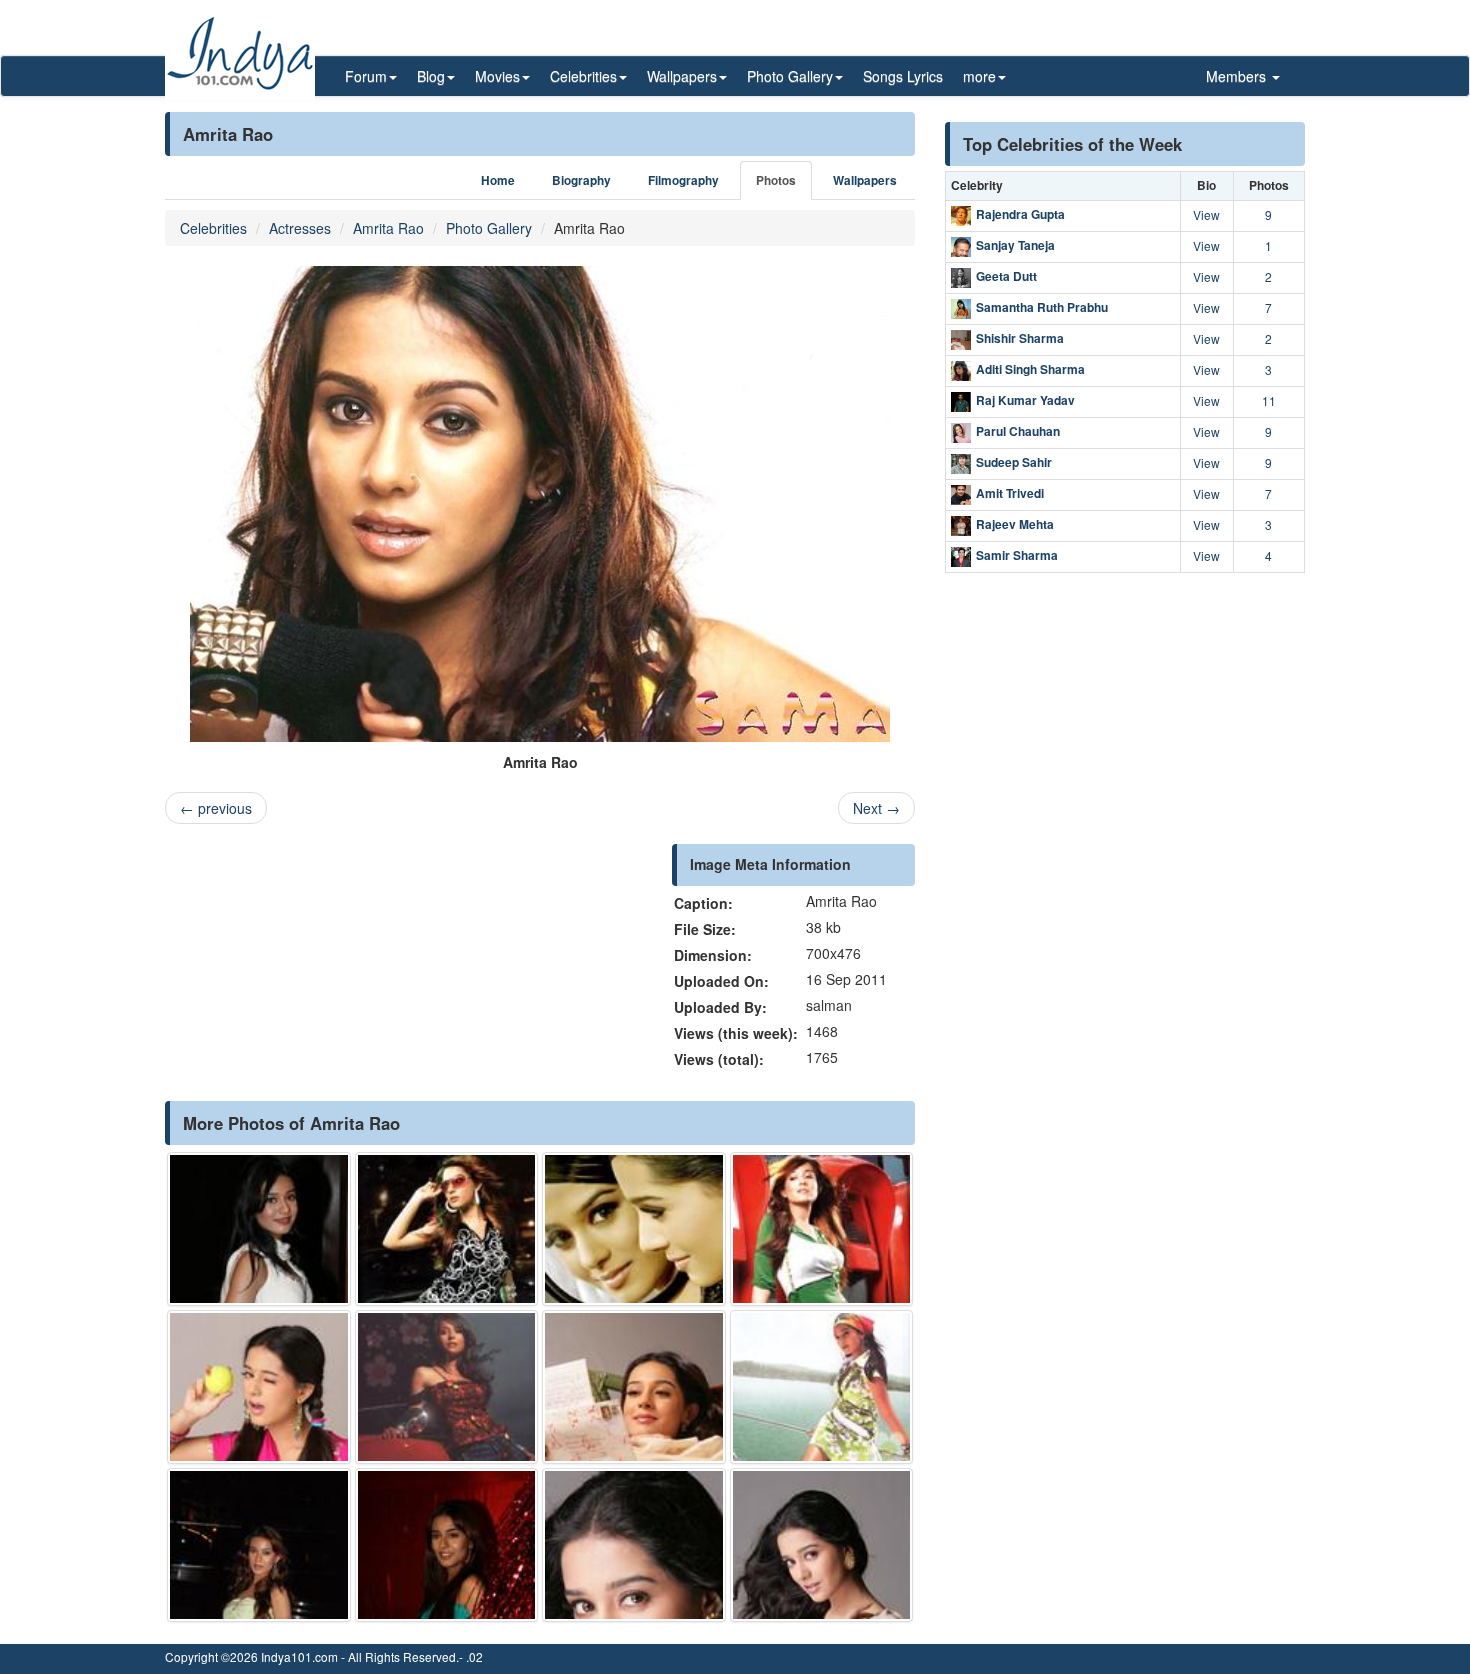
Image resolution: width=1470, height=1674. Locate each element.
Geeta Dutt (1006, 276)
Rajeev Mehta (1015, 524)
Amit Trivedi (1010, 493)
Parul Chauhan (1018, 431)
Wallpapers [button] (682, 76)
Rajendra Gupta (1020, 214)
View (1206, 214)
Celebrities (213, 228)
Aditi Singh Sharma (1030, 369)
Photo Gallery (489, 228)
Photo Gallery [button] (790, 76)
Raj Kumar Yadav (1025, 400)
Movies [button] (497, 76)
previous (216, 808)
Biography (581, 180)
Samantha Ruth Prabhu (1042, 307)
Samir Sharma (1017, 555)
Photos (776, 180)
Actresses (300, 228)
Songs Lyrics (903, 76)
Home (498, 180)
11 (1269, 400)
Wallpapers (865, 180)
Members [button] (1238, 76)
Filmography (683, 180)
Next (876, 808)
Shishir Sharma (1020, 338)
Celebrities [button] (583, 76)
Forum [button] (366, 76)
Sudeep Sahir (1014, 462)
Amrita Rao (388, 228)
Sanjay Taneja (1015, 245)
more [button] (979, 76)
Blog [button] (431, 76)
